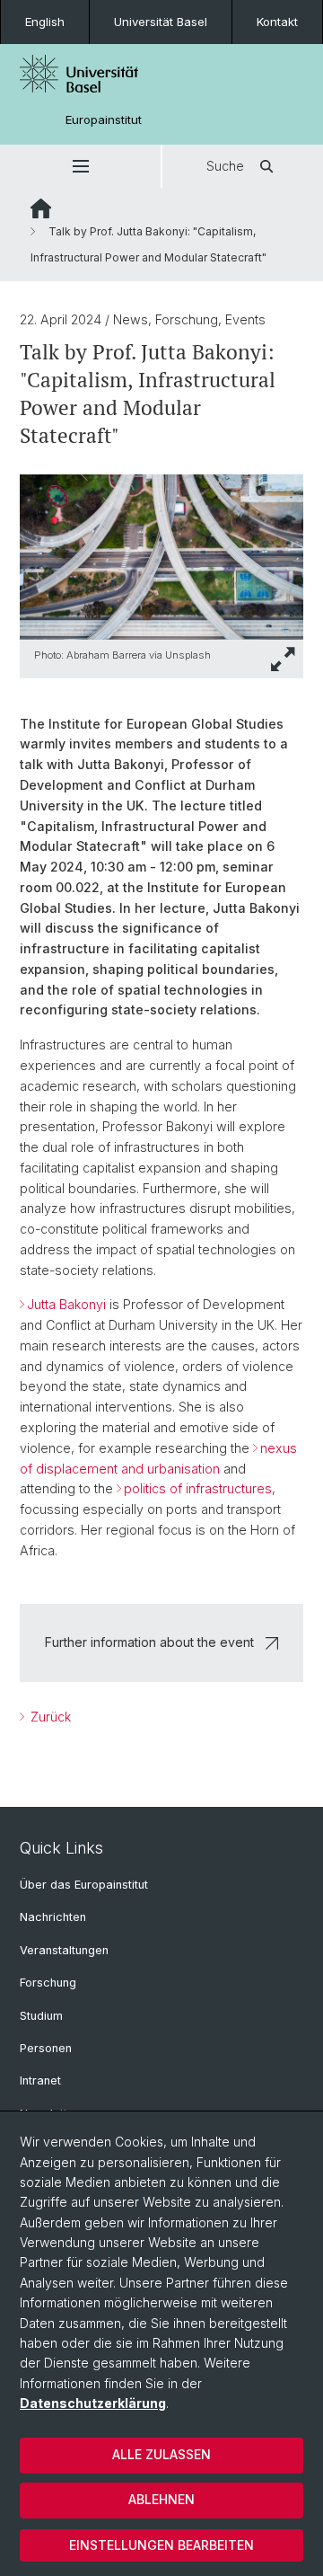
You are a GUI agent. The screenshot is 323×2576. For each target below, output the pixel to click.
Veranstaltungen (64, 1950)
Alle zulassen (161, 2454)
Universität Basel (161, 22)
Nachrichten (53, 1917)
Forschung (48, 1983)
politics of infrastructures (198, 1488)
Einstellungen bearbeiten (161, 2545)
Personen (46, 2048)
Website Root (41, 208)
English (45, 22)
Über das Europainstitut (84, 1885)
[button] (80, 166)
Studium (41, 2016)
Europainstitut (104, 120)
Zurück (49, 1717)
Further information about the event (149, 1642)
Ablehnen (161, 2499)
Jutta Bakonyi (66, 1304)
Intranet (40, 2080)
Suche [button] (225, 166)
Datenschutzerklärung (93, 2403)
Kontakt (277, 22)
